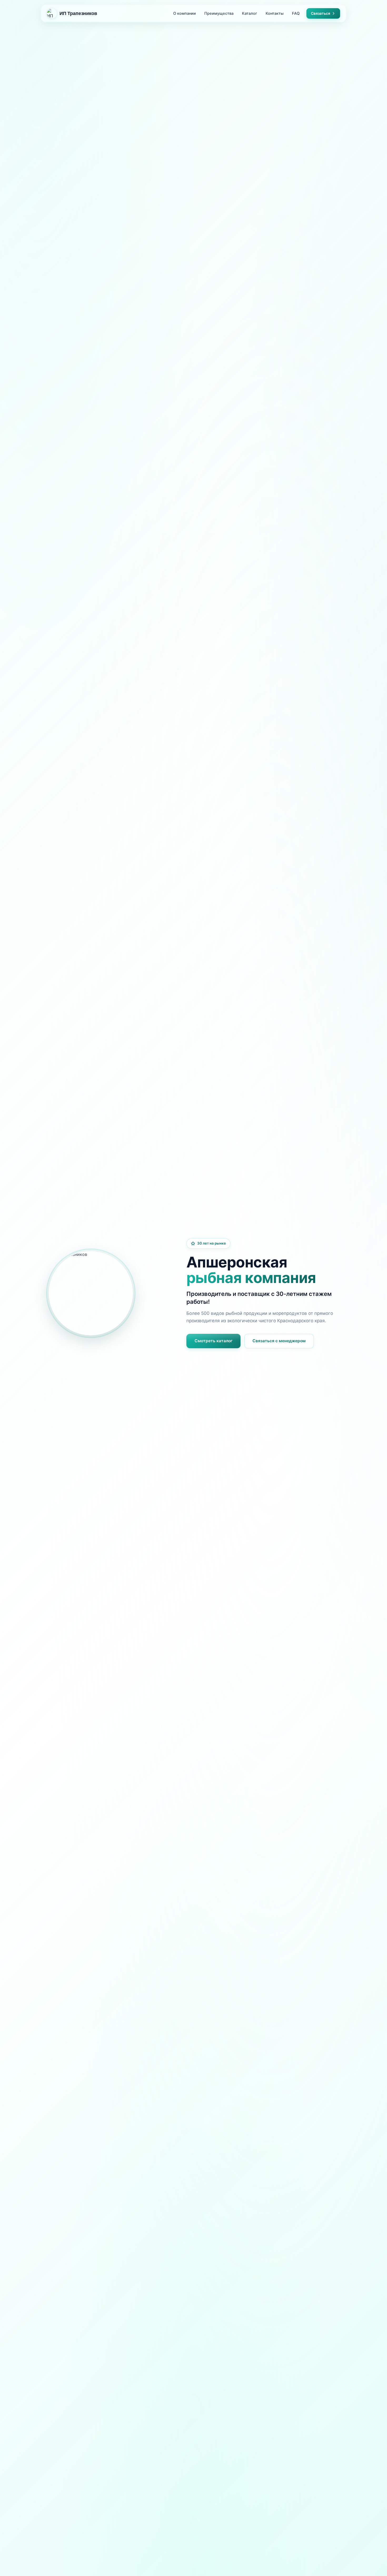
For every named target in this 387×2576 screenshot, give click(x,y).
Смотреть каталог (214, 1341)
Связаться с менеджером (279, 1341)
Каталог (250, 13)
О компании (185, 13)
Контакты (275, 13)
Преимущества (219, 13)
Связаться (321, 13)
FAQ (296, 13)
